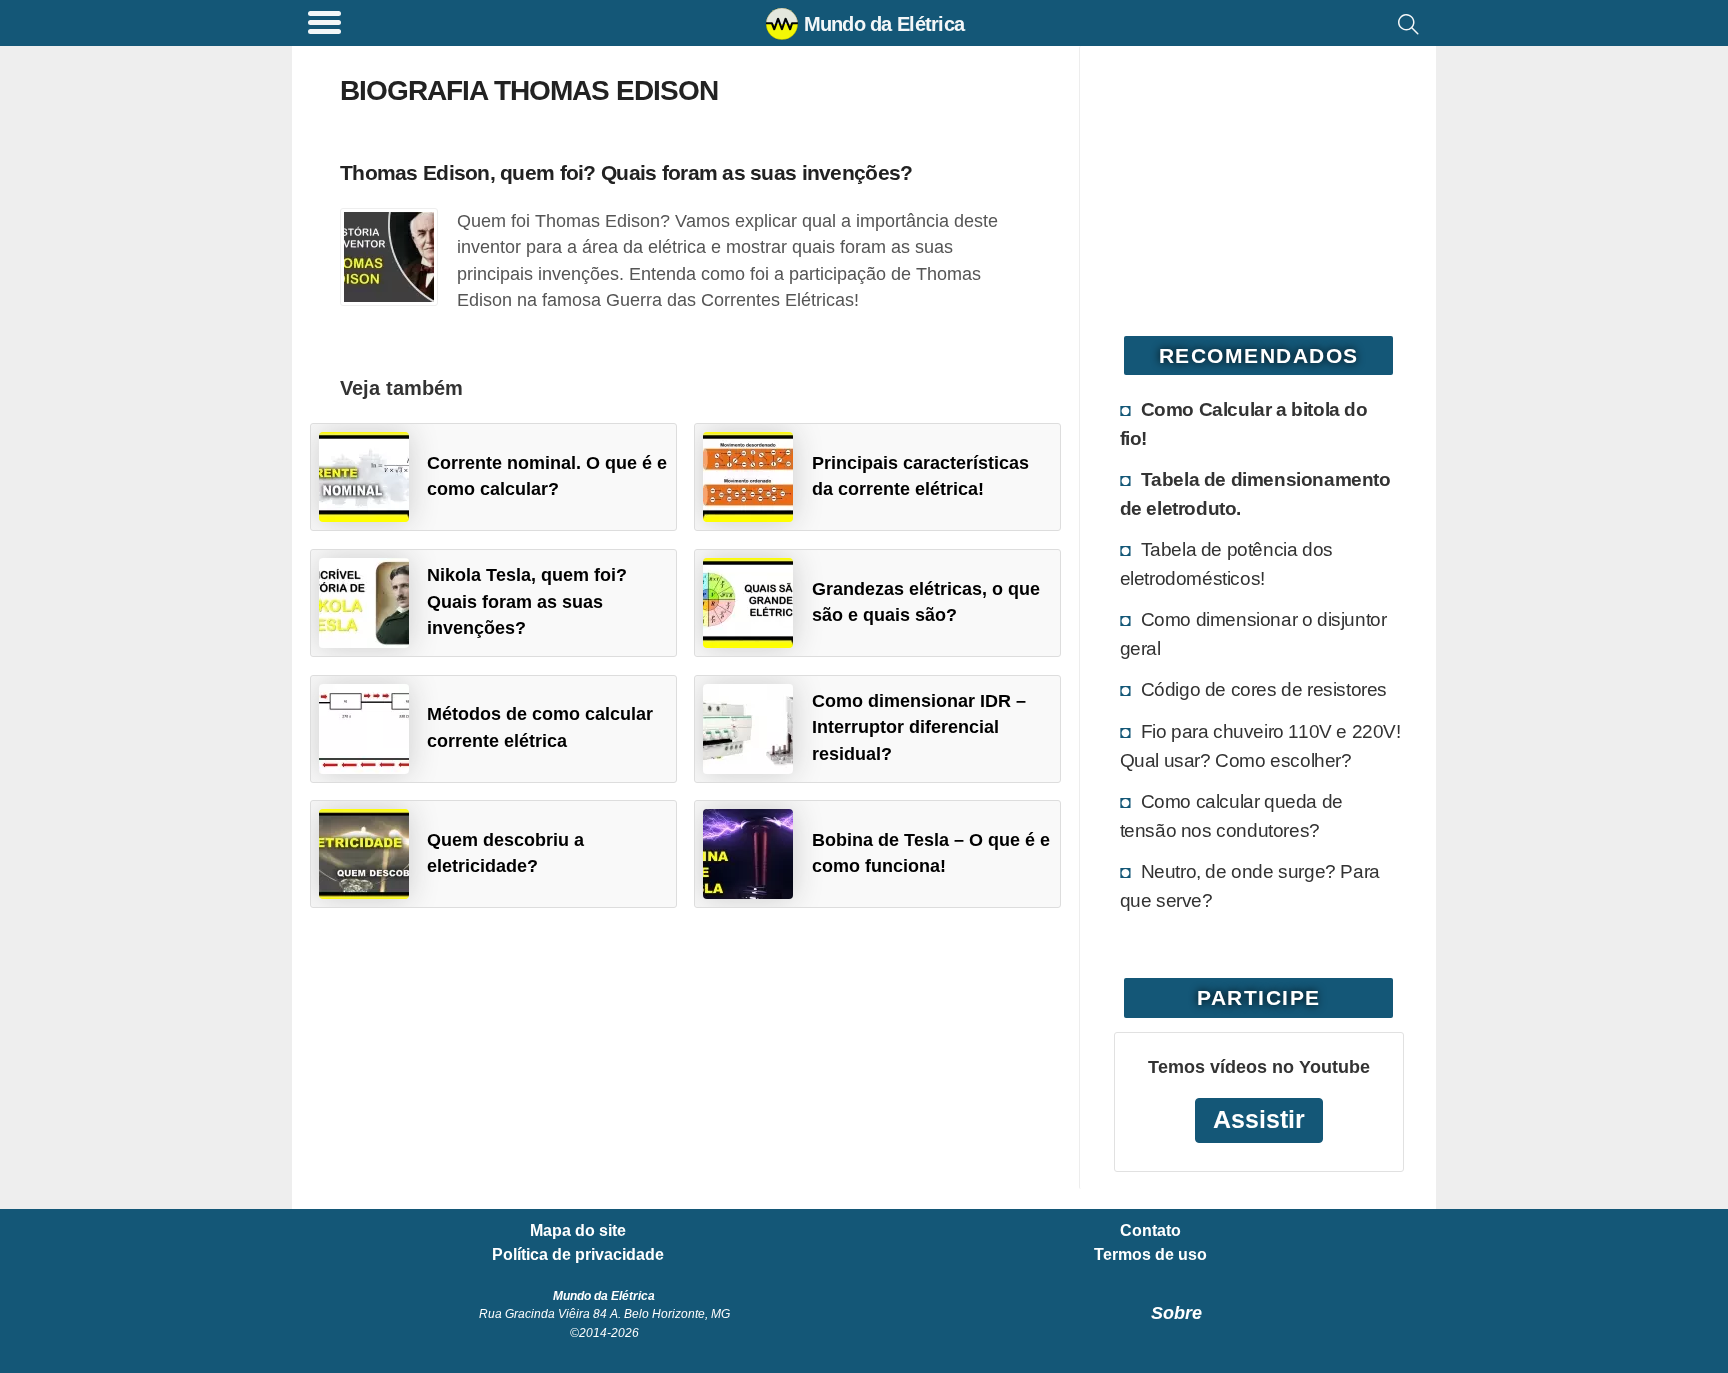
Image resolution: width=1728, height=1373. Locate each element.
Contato (1150, 1231)
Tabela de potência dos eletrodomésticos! (1226, 563)
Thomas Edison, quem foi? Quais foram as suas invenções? (626, 172)
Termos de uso (1150, 1255)
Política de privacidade (578, 1255)
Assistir (1259, 1119)
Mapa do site (578, 1231)
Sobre (1176, 1313)
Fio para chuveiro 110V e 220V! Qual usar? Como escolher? (1260, 745)
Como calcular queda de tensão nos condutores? (1231, 815)
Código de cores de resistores (1264, 689)
